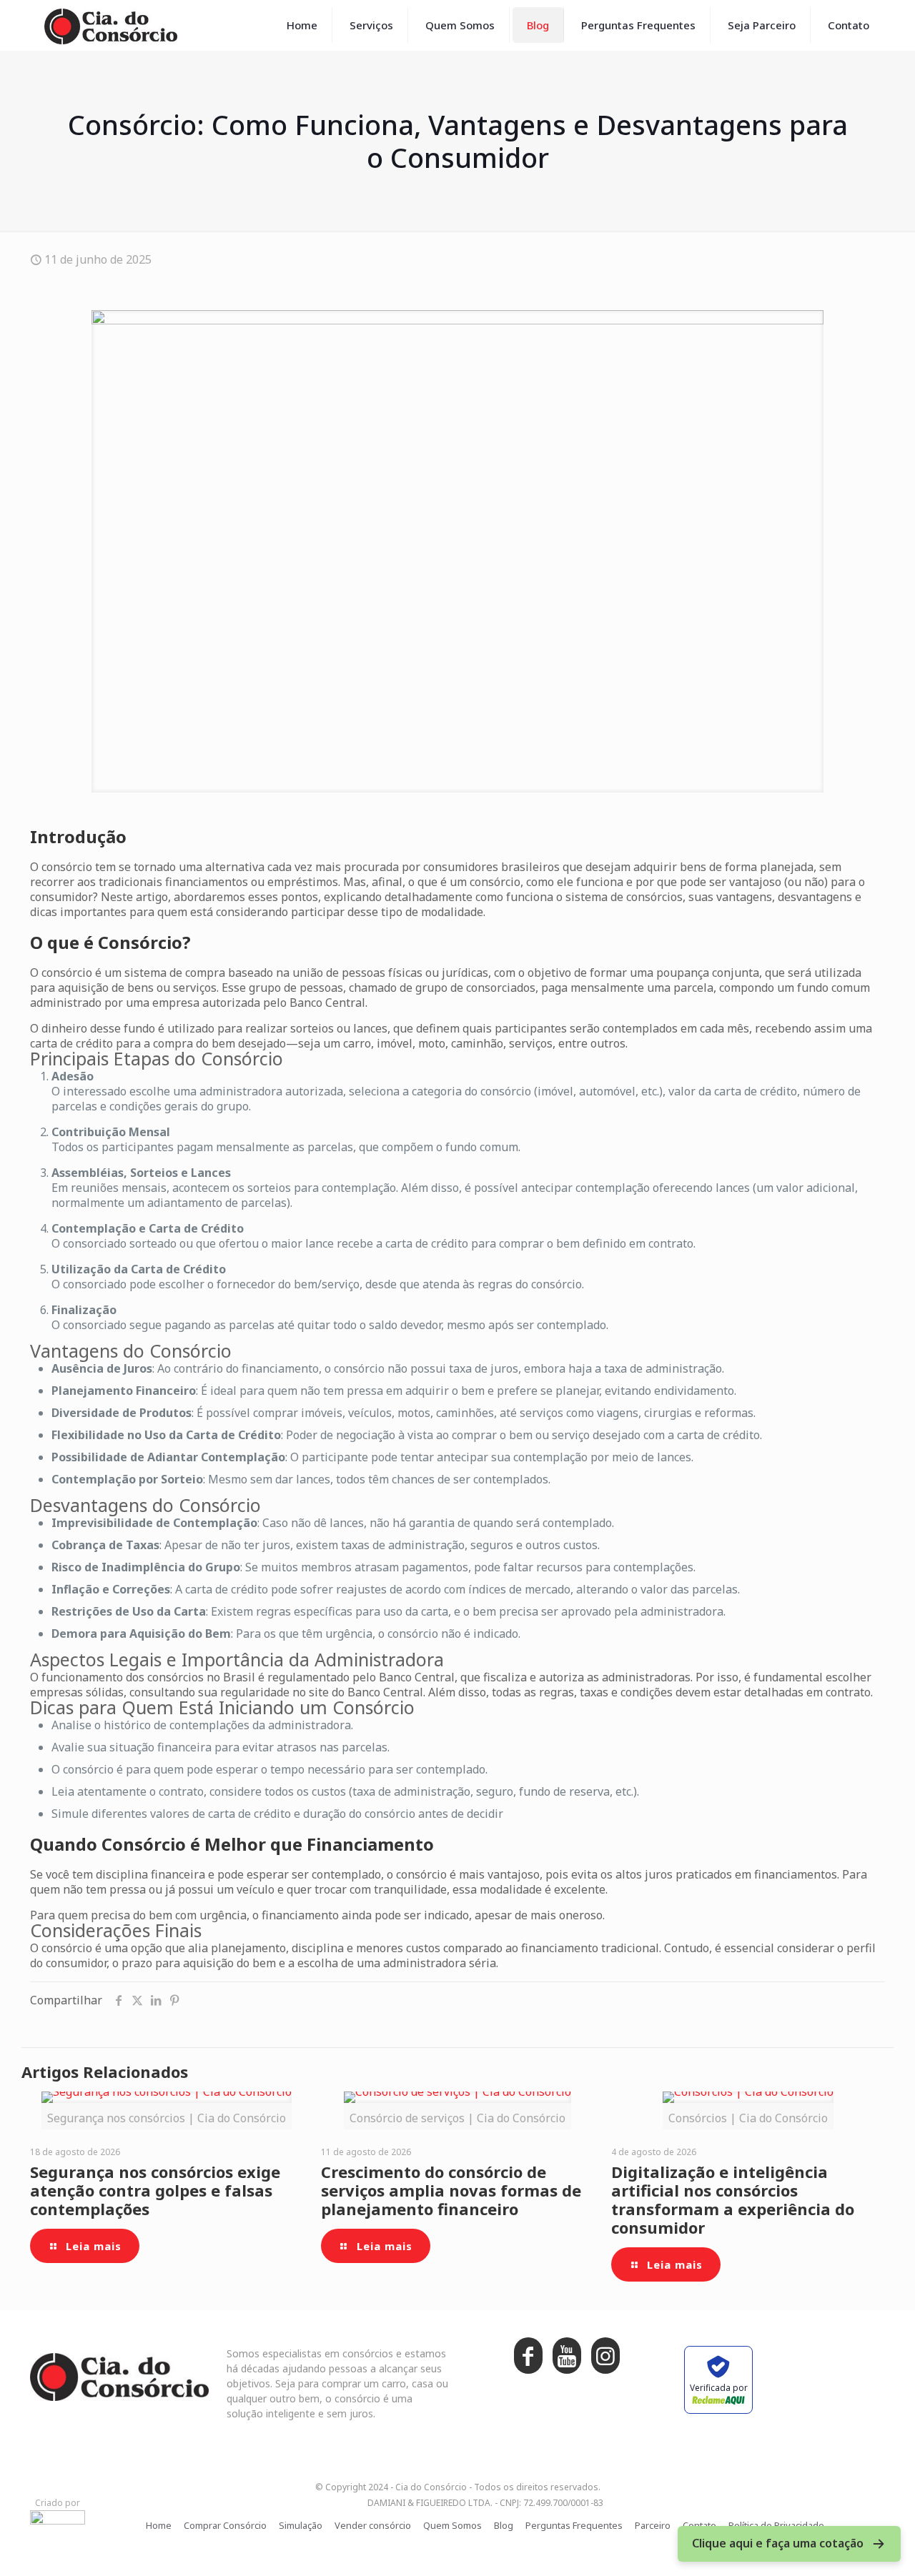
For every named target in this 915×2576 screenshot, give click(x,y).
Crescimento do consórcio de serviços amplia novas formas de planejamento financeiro (451, 2190)
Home (159, 2525)
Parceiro (653, 2525)
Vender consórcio (373, 2525)
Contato (699, 2525)
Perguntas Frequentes (574, 2525)
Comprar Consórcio (225, 2525)
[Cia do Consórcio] (111, 25)
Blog (504, 2525)
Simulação (301, 2525)
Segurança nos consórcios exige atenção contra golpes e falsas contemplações (155, 2190)
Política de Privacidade (776, 2525)
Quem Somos (452, 2525)
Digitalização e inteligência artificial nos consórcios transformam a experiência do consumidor (733, 2199)
